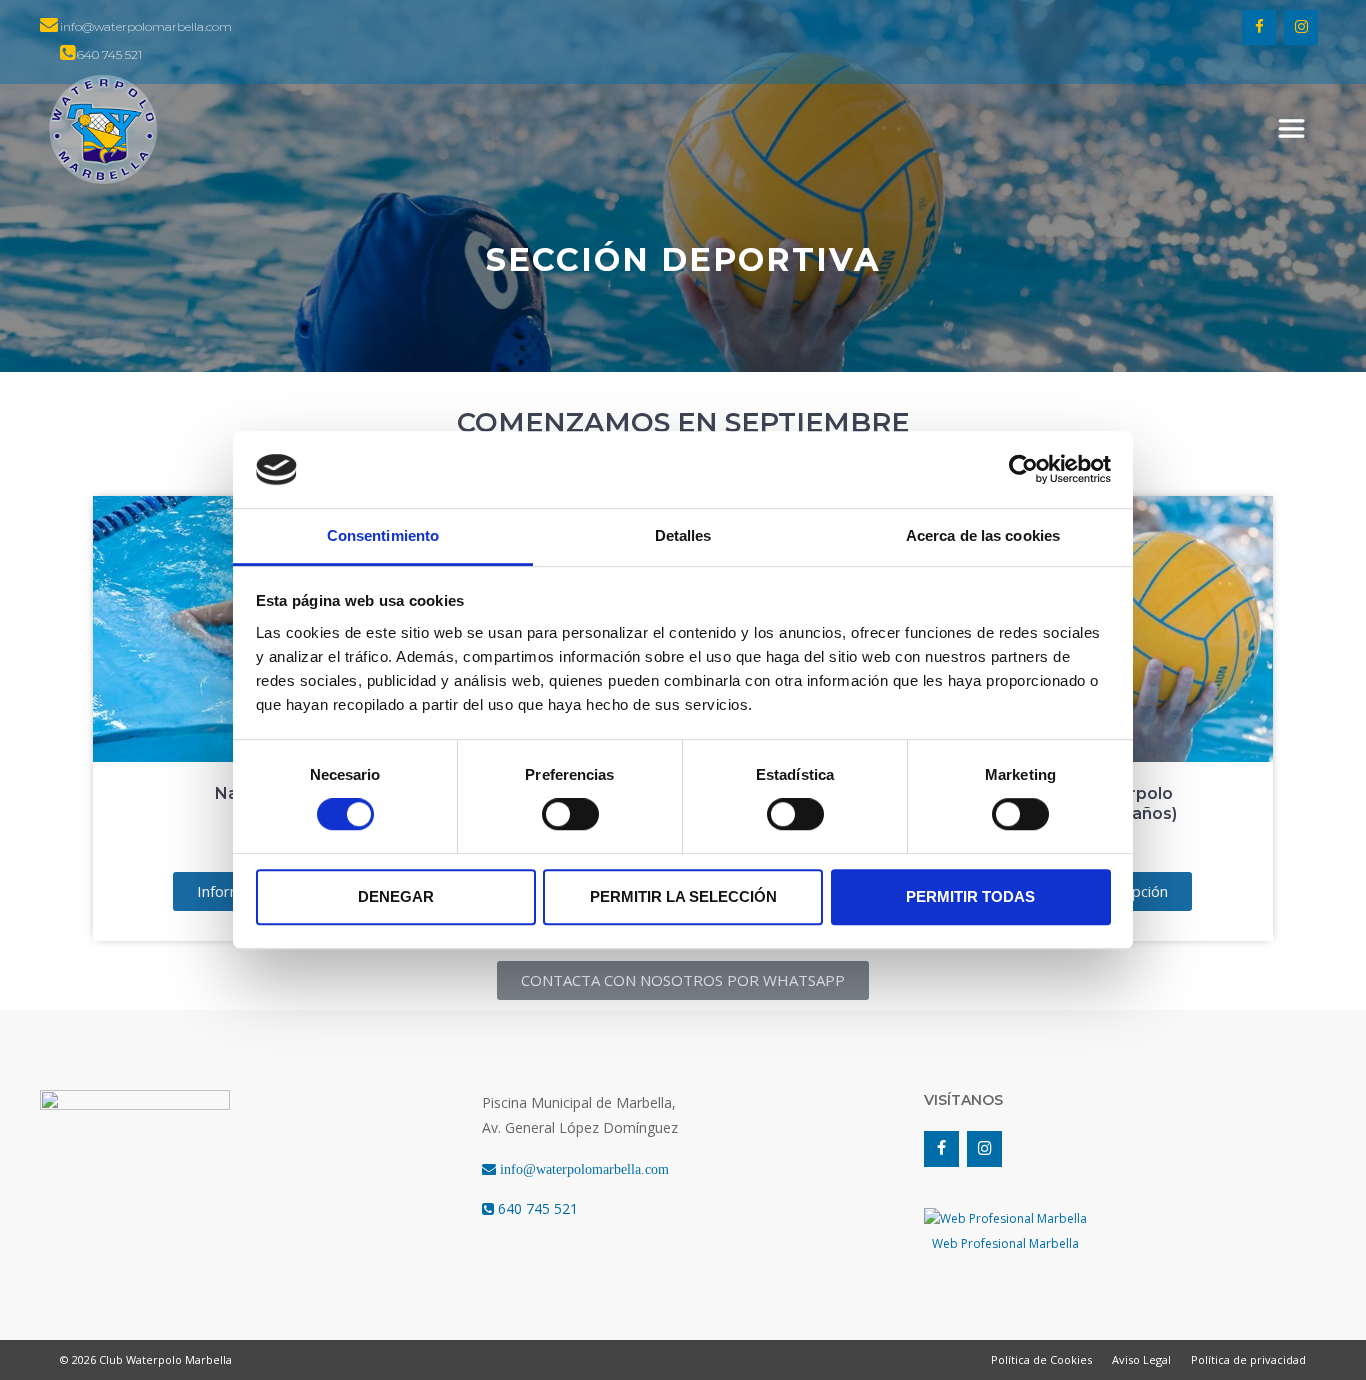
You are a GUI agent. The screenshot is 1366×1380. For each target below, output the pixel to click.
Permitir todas (970, 896)
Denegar (396, 896)
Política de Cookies (1041, 1359)
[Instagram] (1301, 27)
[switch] (570, 814)
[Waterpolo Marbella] (103, 129)
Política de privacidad (1248, 1359)
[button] (683, 980)
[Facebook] (1259, 27)
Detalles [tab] (683, 535)
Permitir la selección (683, 896)
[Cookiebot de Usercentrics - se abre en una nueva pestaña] (1023, 470)
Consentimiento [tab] (383, 535)
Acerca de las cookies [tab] (983, 535)
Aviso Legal (1141, 1359)
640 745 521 (536, 1208)
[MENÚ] (1291, 129)
